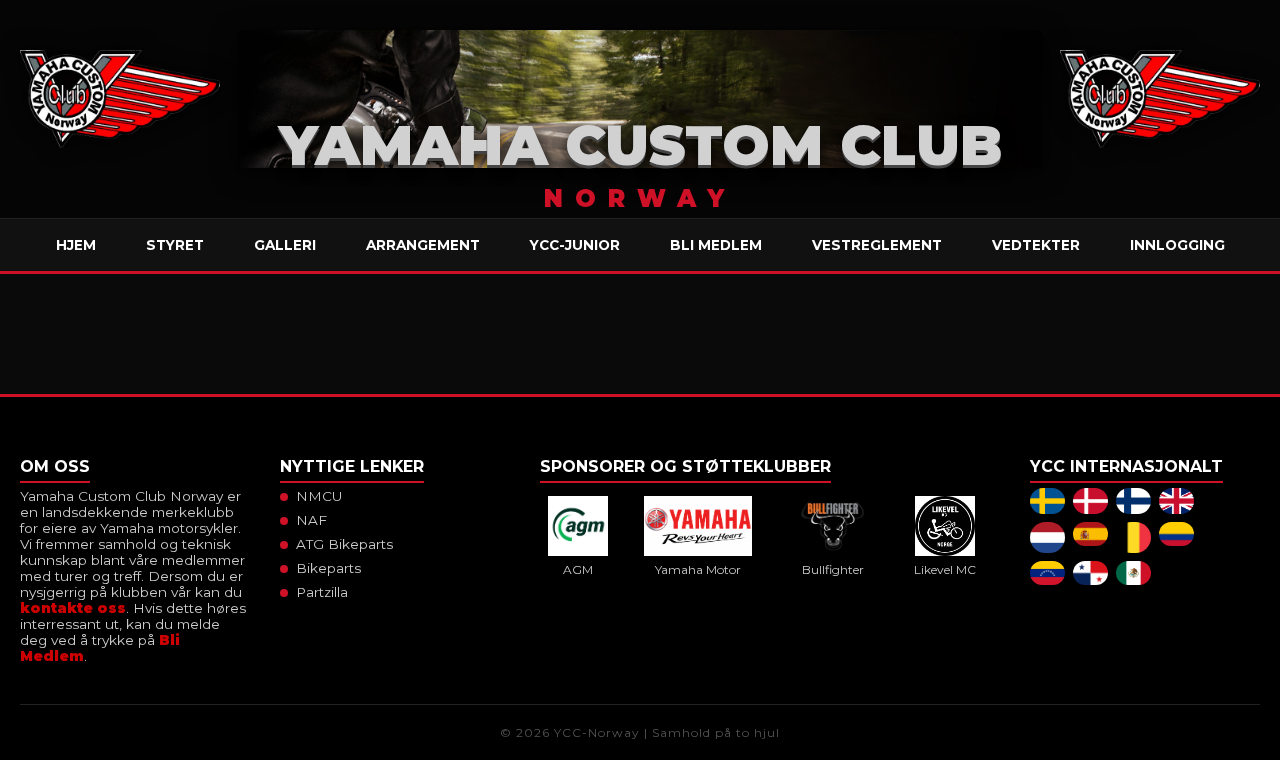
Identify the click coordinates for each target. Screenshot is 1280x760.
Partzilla (322, 592)
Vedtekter (1036, 245)
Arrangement (423, 245)
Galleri (285, 245)
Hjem (76, 245)
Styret (175, 245)
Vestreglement (877, 245)
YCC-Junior (575, 245)
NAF (311, 520)
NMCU (319, 496)
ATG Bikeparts (344, 544)
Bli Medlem (716, 245)
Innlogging (1177, 245)
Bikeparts (328, 568)
